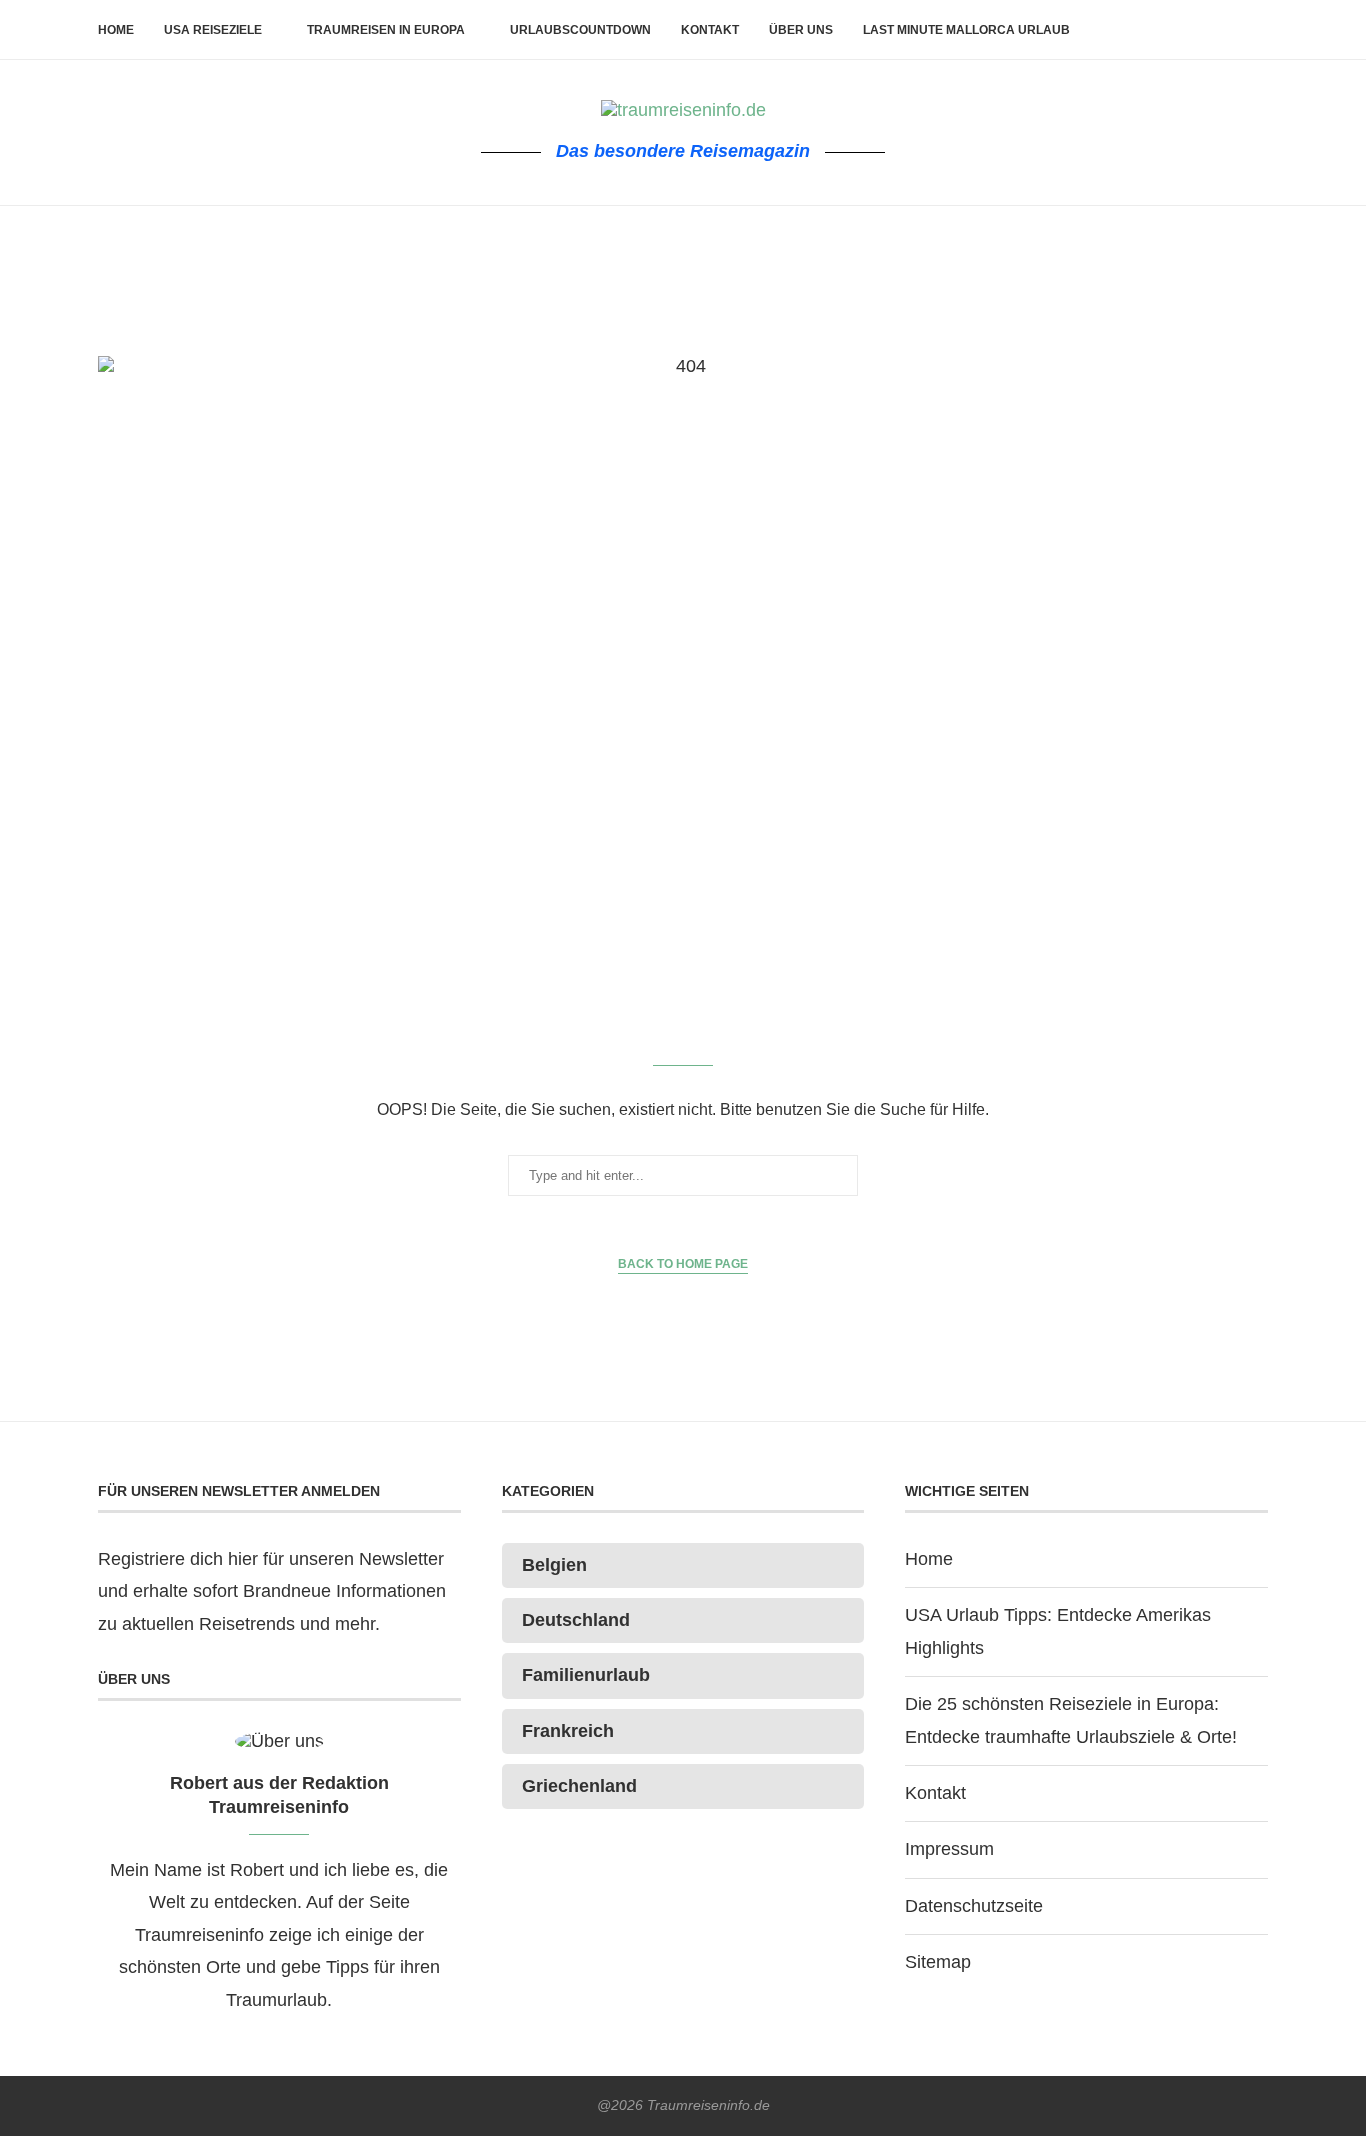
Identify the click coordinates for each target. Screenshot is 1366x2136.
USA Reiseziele (213, 30)
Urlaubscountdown (580, 30)
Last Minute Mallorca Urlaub (966, 30)
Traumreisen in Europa (386, 30)
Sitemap (938, 1962)
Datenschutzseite (974, 1906)
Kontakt (710, 30)
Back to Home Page (683, 1264)
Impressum (949, 1849)
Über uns (801, 30)
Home (116, 30)
